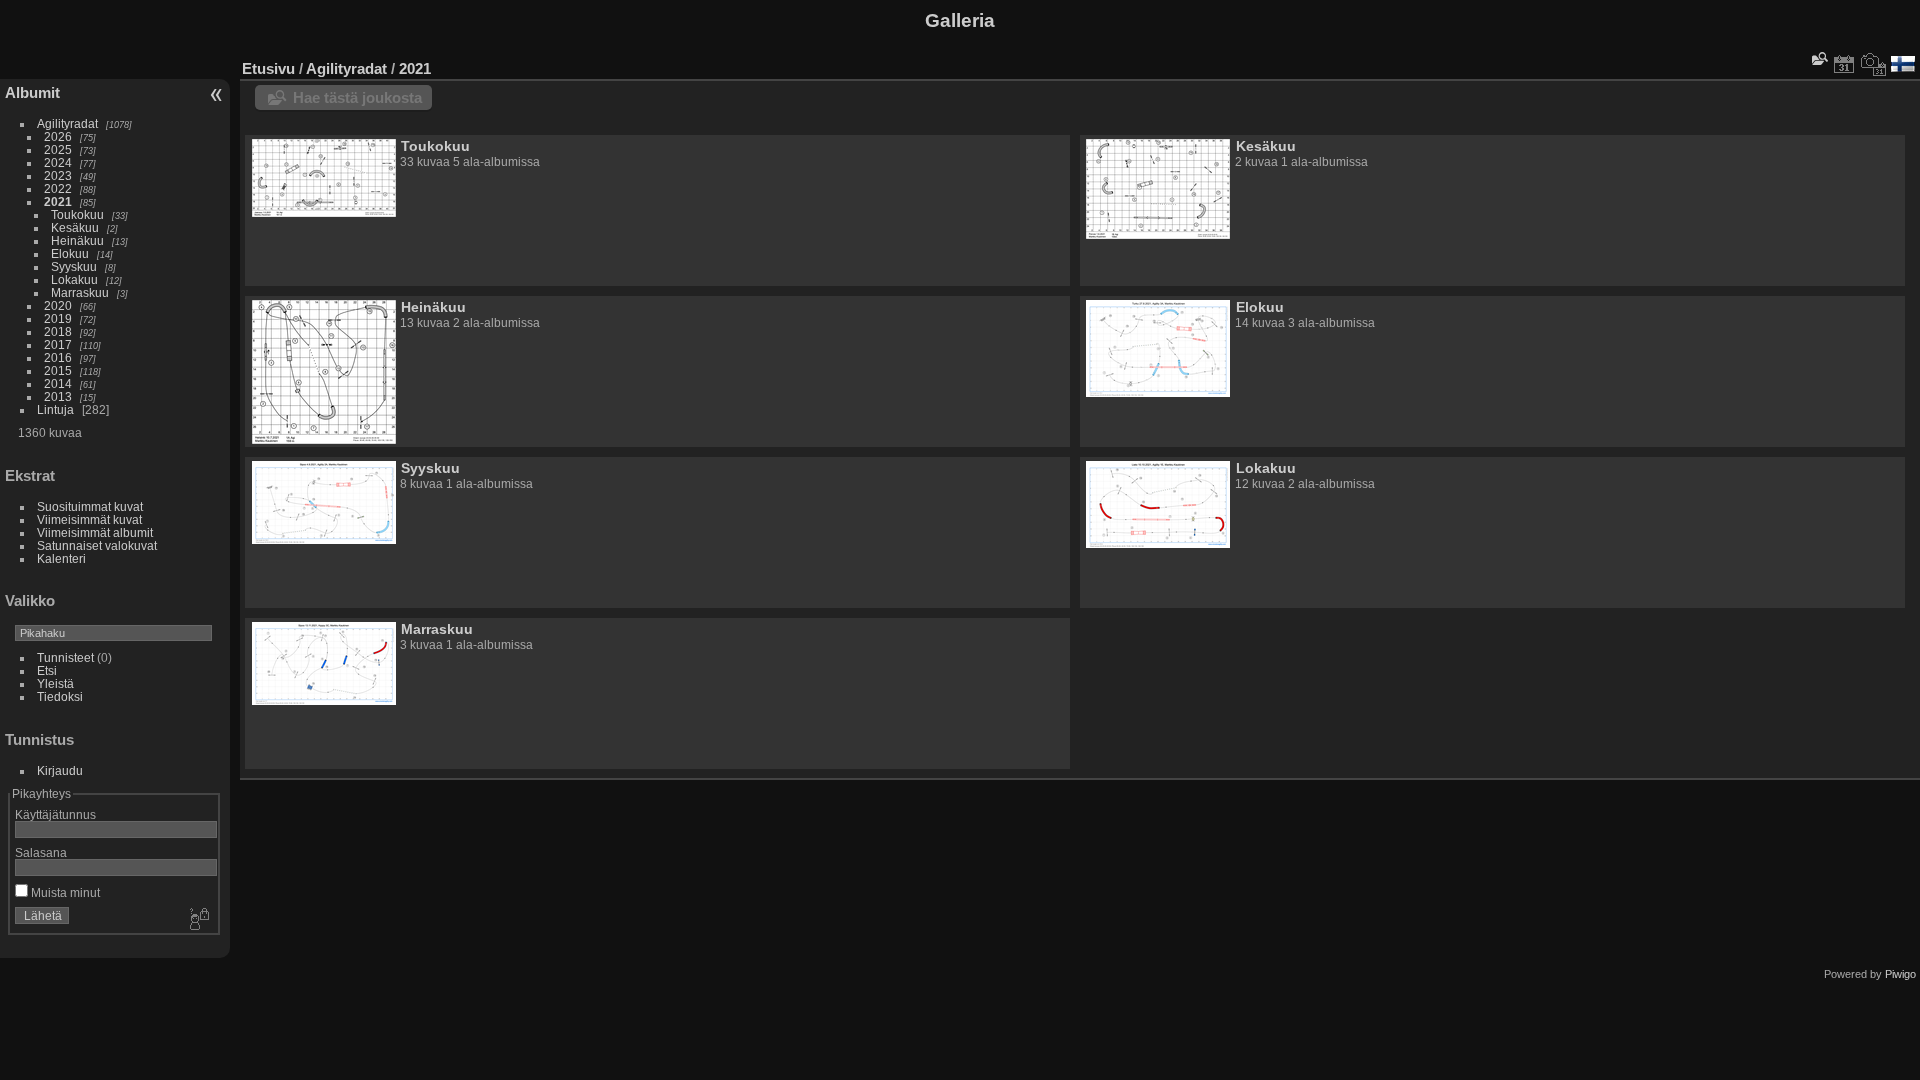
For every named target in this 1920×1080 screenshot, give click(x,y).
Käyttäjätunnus (55, 814)
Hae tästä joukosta (357, 97)
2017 (58, 344)
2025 (58, 149)
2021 (58, 201)
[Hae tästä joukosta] (1818, 58)
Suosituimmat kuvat (90, 506)
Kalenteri (61, 558)
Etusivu (268, 68)
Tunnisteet (65, 657)
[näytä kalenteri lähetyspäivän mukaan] (1844, 64)
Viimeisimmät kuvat (89, 519)
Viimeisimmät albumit (95, 532)
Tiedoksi (60, 696)
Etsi (47, 670)
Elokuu (70, 253)
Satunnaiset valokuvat (97, 545)
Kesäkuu (75, 227)
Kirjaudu (60, 770)
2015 (58, 370)
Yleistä (55, 683)
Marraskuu (80, 292)
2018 (58, 331)
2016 (58, 357)
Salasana (41, 852)
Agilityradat (67, 123)
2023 (58, 175)
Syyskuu (74, 266)
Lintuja (55, 409)
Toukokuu (77, 214)
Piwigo (1900, 974)
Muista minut (64, 892)
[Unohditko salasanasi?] (198, 920)
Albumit (32, 92)
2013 (58, 396)
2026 (58, 136)
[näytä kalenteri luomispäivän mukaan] (1874, 64)
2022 (58, 188)
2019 (58, 318)
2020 (58, 305)
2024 (58, 162)
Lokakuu (74, 279)
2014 (58, 383)
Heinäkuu (77, 240)
